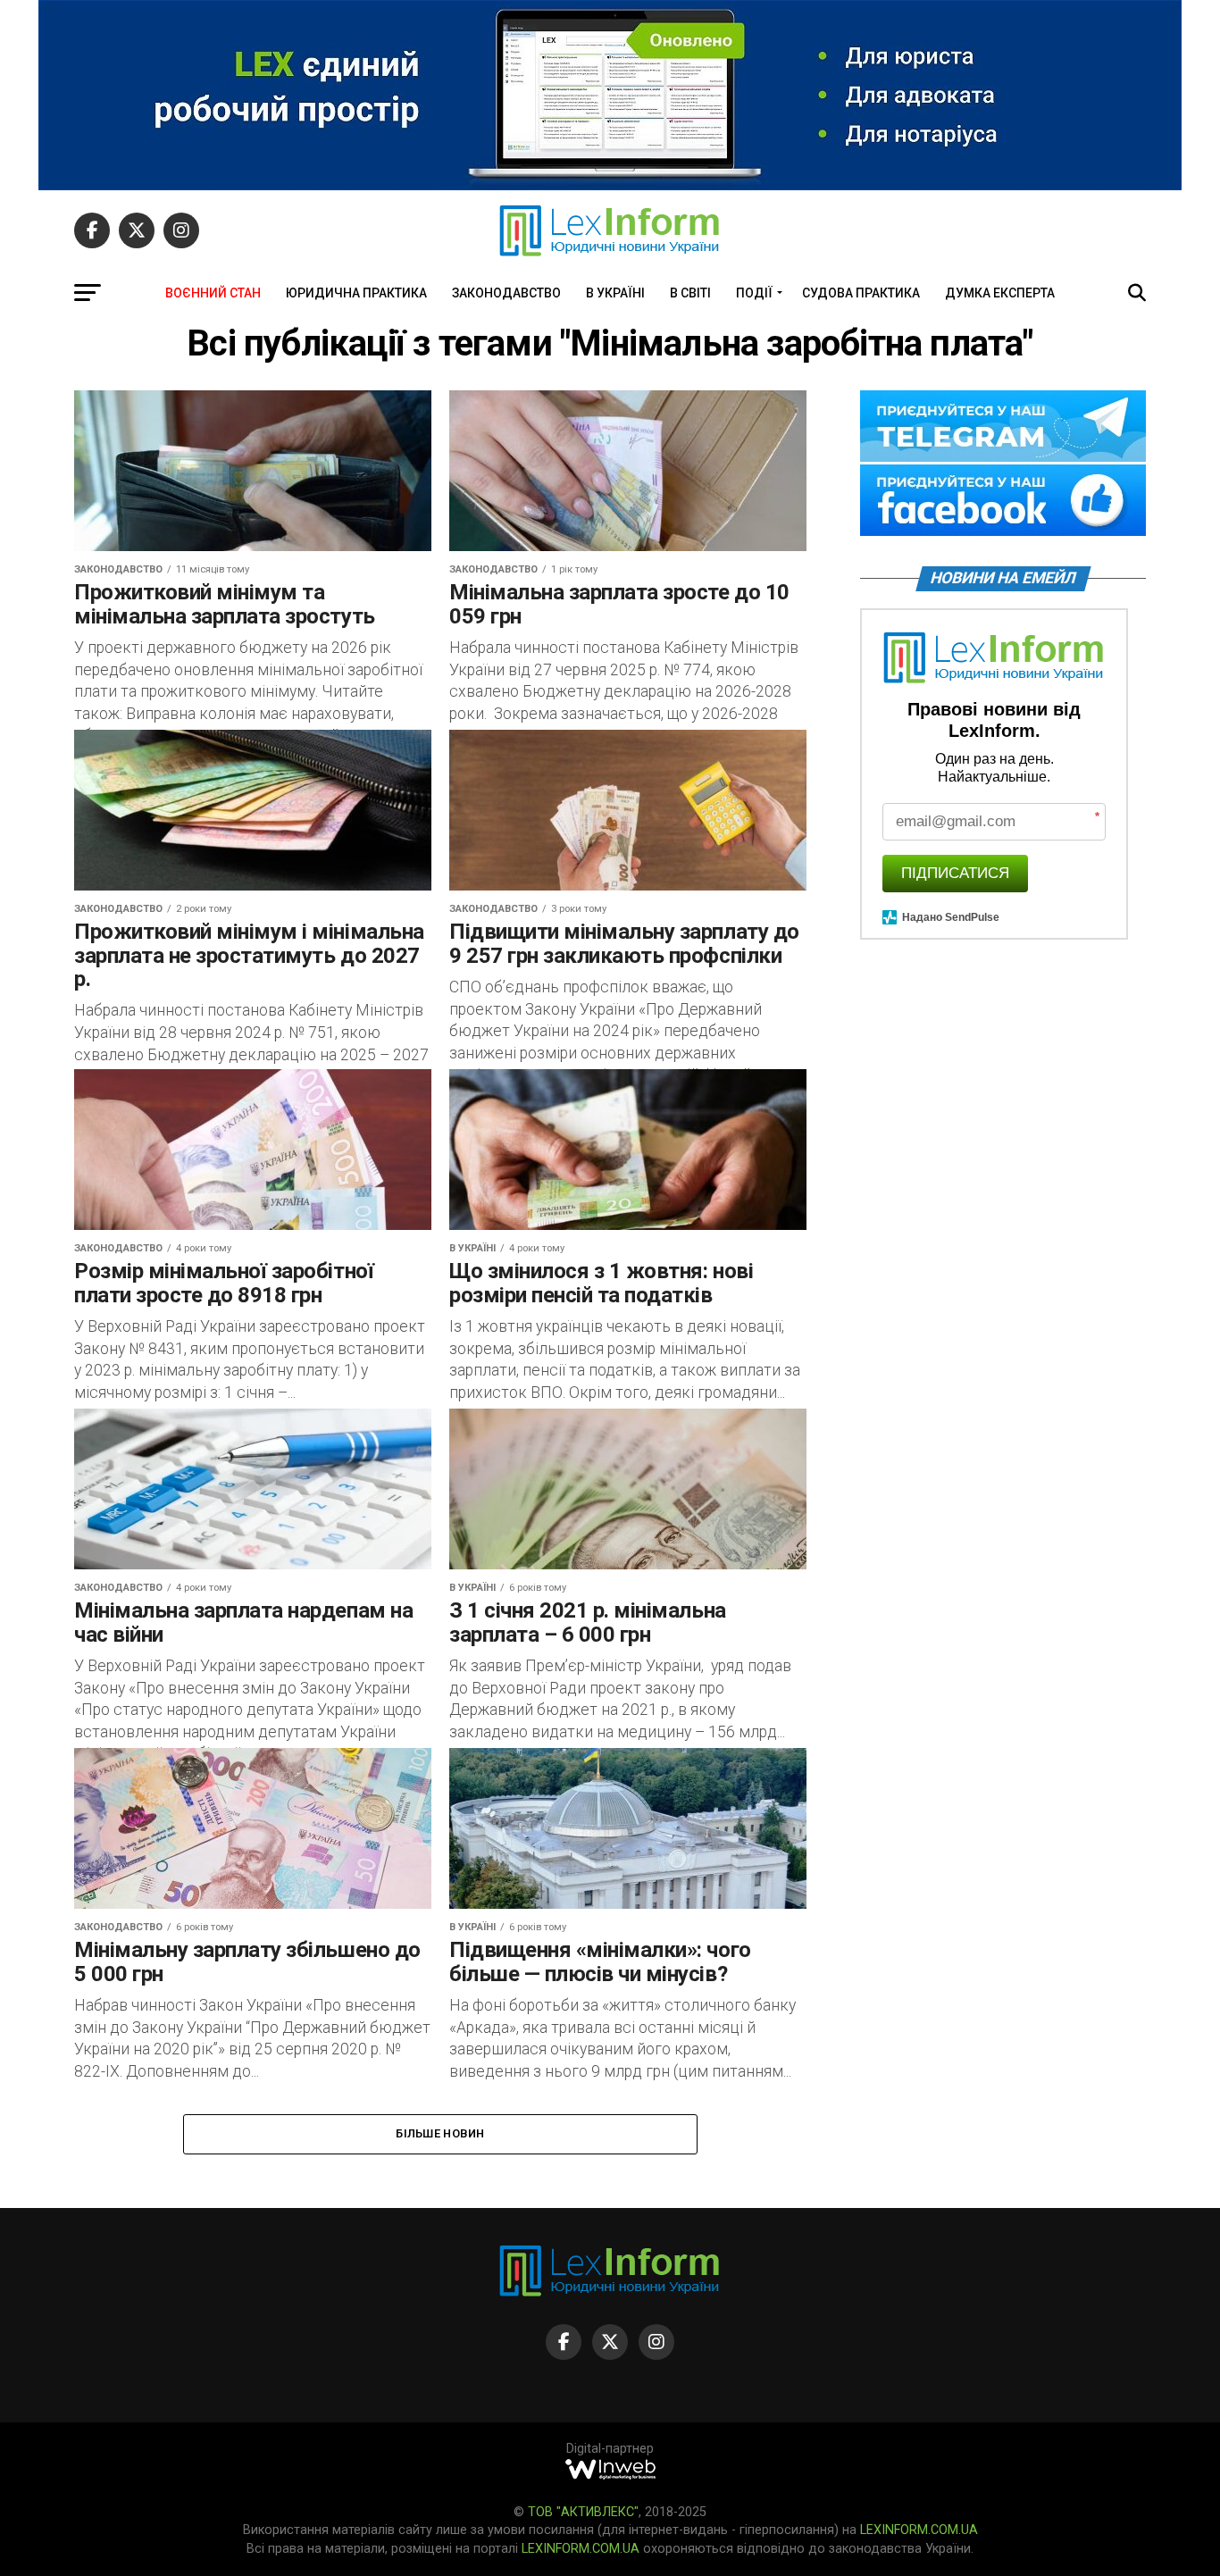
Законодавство (506, 293)
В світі (690, 293)
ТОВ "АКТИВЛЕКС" (583, 2512)
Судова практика (861, 293)
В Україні (615, 293)
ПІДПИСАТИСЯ (955, 873)
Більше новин (440, 2133)
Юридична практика (356, 293)
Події (754, 293)
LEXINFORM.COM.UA (919, 2530)
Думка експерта (1000, 293)
